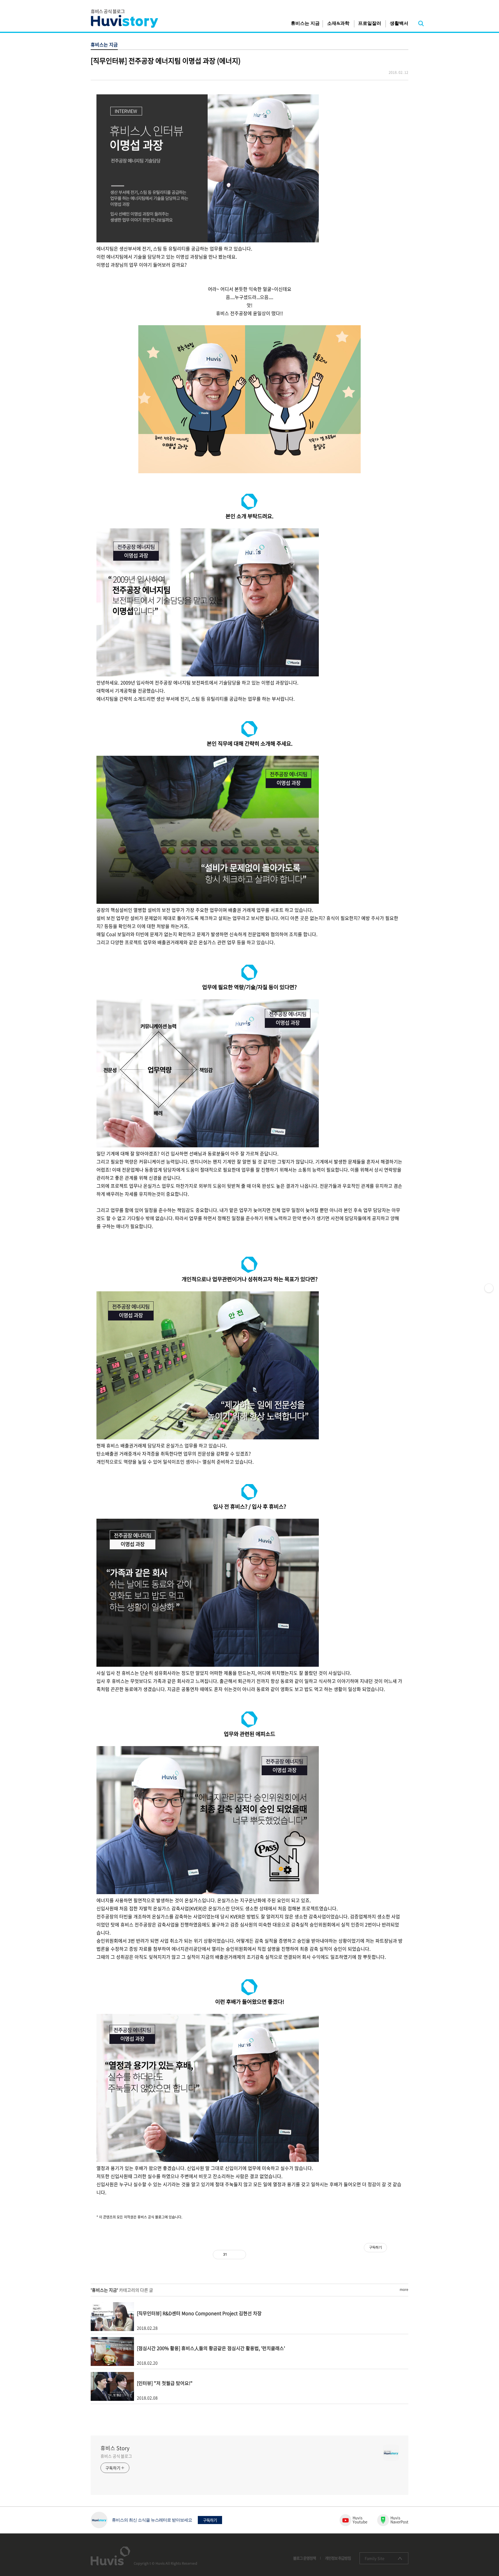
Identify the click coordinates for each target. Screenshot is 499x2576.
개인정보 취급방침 (338, 2558)
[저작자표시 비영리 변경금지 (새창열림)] (395, 2255)
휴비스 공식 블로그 (116, 2456)
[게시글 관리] (240, 2255)
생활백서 (399, 23)
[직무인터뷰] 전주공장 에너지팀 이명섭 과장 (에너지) (166, 61)
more (404, 2289)
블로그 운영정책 (305, 2558)
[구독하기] (489, 1288)
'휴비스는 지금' (104, 2290)
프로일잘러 (370, 23)
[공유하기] (232, 2255)
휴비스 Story (115, 2448)
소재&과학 (338, 23)
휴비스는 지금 (305, 23)
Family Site (375, 2558)
